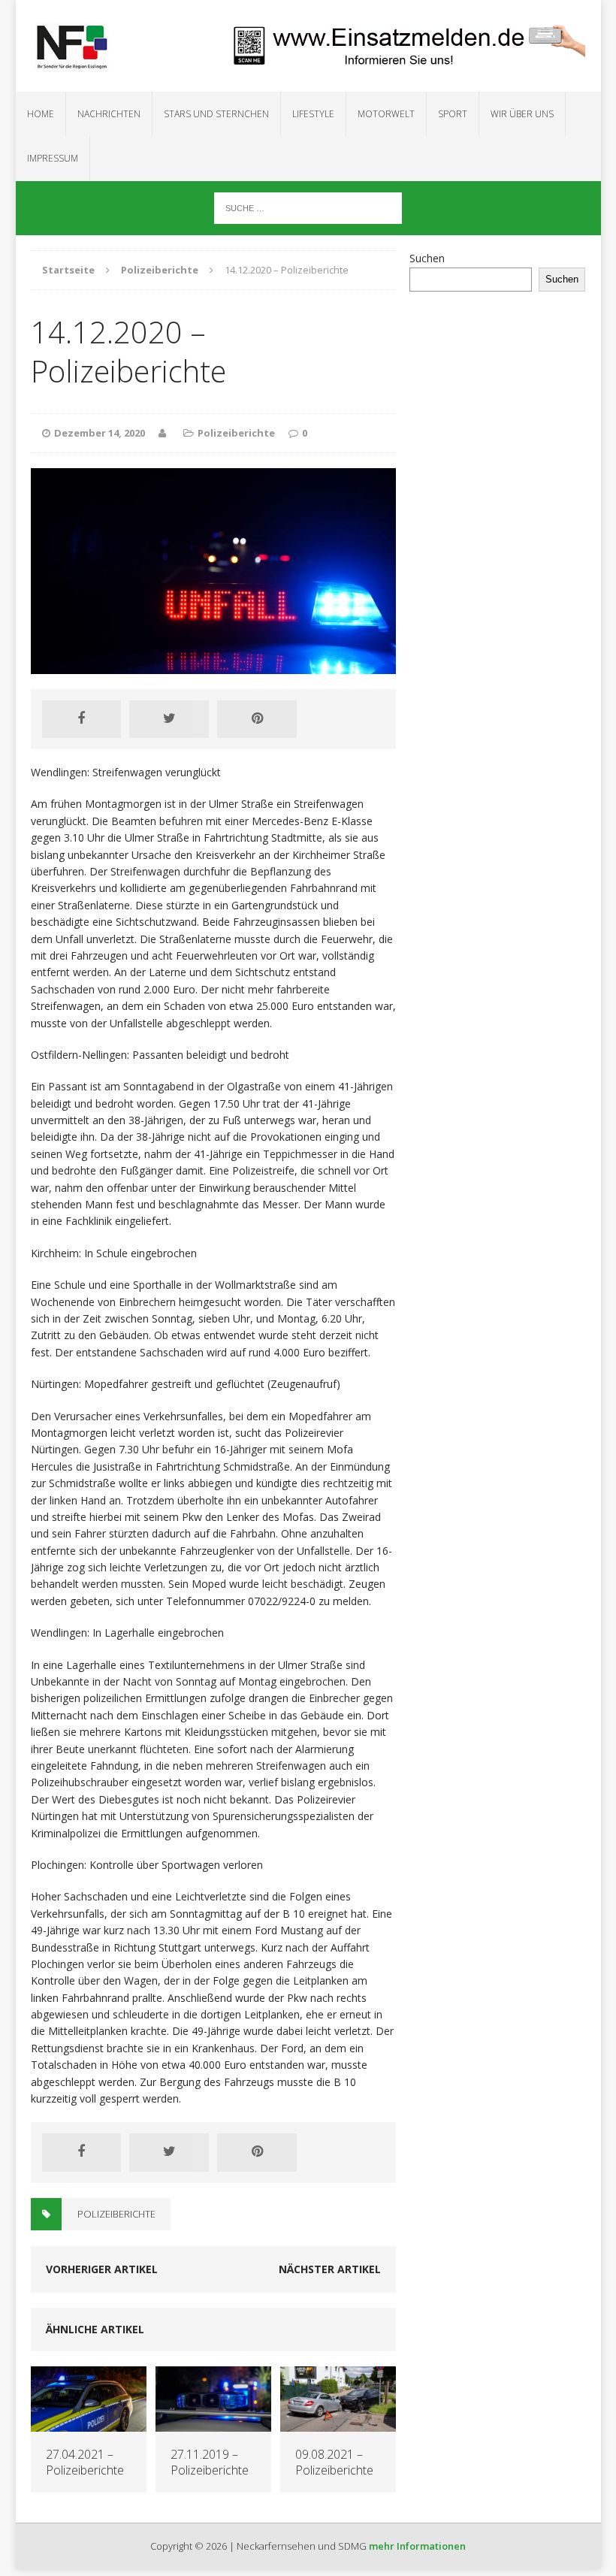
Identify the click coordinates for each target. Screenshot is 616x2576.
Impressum (53, 158)
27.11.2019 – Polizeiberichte (210, 2462)
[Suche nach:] (308, 207)
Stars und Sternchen (216, 114)
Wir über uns (522, 114)
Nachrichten (109, 114)
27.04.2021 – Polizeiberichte (85, 2462)
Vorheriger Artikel (102, 2269)
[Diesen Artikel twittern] (169, 719)
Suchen (427, 258)
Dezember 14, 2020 (100, 433)
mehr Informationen (417, 2546)
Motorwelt (386, 114)
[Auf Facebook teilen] (82, 719)
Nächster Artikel (330, 2269)
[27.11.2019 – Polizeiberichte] (213, 2423)
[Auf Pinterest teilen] (257, 719)
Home (41, 114)
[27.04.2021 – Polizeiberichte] (89, 2423)
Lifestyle (313, 114)
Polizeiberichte (236, 433)
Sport (453, 114)
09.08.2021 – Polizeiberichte (334, 2462)
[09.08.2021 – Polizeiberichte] (338, 2423)
